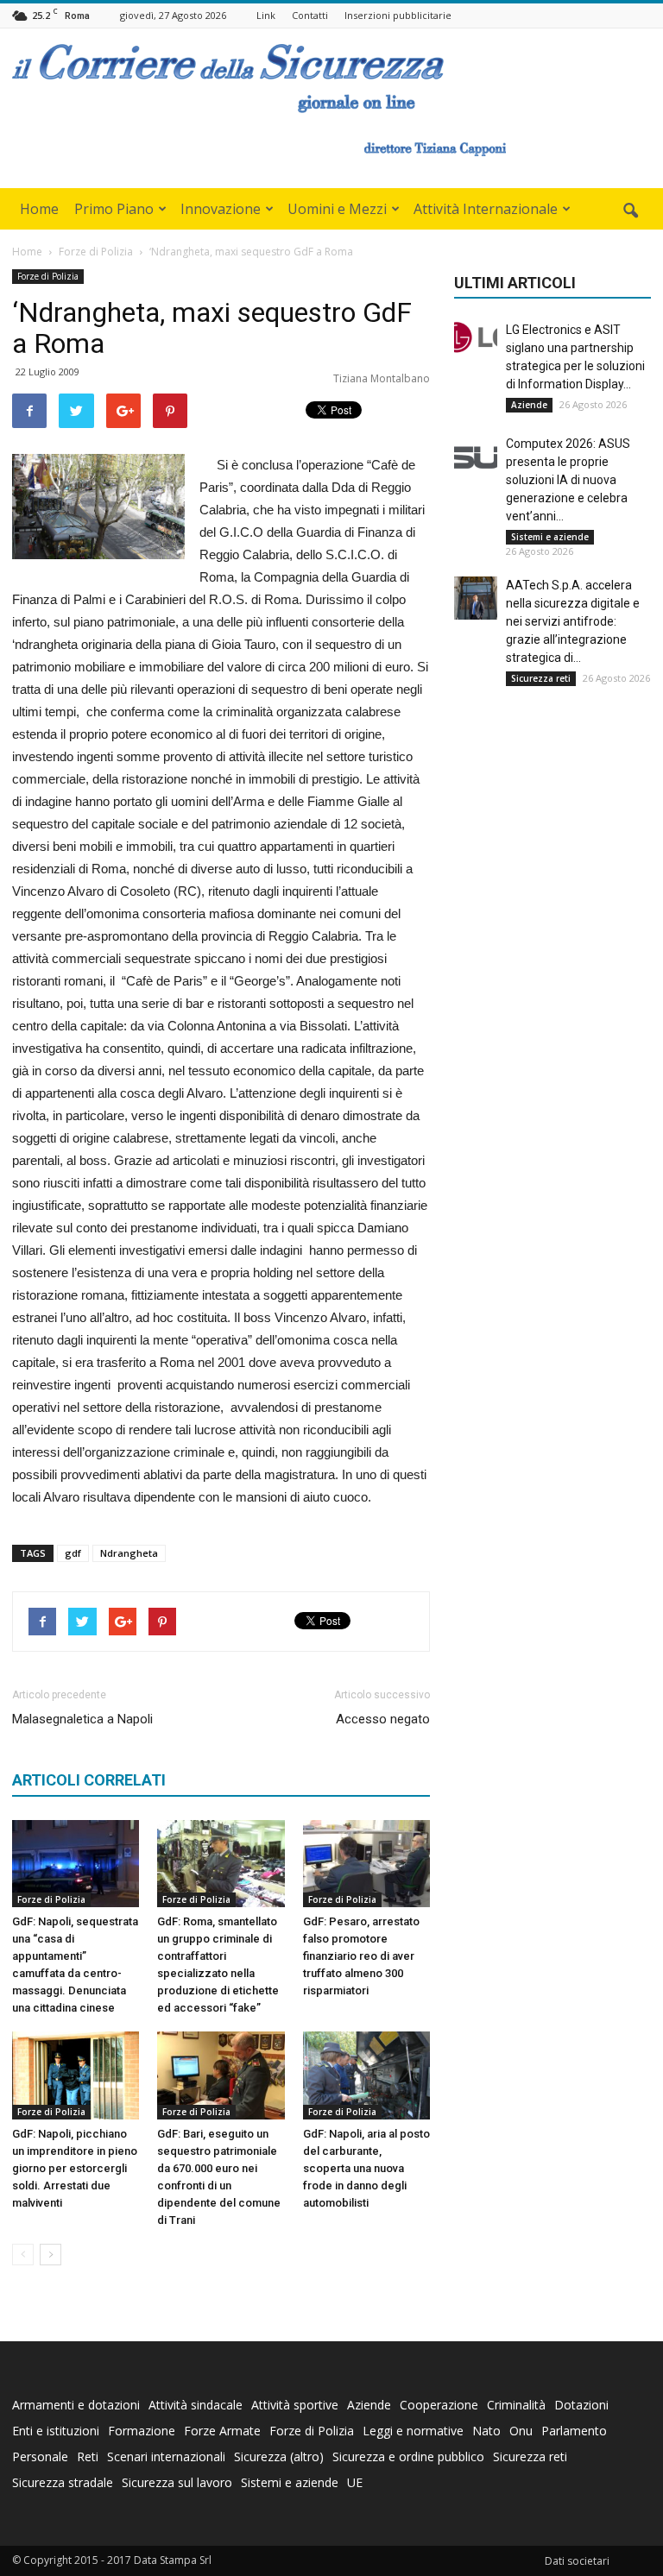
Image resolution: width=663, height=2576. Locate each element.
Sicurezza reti (541, 678)
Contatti (310, 15)
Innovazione (221, 209)
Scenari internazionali (166, 2456)
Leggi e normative (413, 2431)
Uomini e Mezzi (337, 209)
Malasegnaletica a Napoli (82, 1719)
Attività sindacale (196, 2405)
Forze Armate (222, 2431)
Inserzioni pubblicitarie (398, 15)
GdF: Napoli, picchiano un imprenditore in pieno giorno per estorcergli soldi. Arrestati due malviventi (75, 2168)
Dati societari (577, 2561)
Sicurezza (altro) (279, 2456)
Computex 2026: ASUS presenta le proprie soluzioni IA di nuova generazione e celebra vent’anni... (568, 480)
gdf (73, 1553)
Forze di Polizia (48, 276)
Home (39, 209)
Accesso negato (383, 1719)
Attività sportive (295, 2405)
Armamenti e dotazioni (76, 2405)
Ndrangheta (129, 1553)
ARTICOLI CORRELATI (89, 1780)
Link (266, 15)
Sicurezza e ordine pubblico (408, 2456)
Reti (88, 2456)
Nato (486, 2431)
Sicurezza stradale (63, 2482)
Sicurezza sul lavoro (177, 2482)
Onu (521, 2431)
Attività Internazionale (486, 209)
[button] (630, 211)
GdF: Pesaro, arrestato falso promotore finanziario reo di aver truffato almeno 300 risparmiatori (361, 1956)
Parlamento (574, 2431)
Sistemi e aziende (550, 537)
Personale (40, 2456)
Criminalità (516, 2405)
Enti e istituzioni (56, 2431)
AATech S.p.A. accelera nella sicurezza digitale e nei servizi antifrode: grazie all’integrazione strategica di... (573, 621)
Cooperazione (439, 2405)
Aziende (529, 405)
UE (355, 2482)
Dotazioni (581, 2405)
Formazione (142, 2431)
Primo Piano (114, 209)
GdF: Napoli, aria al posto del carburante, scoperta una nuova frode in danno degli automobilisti (366, 2168)
